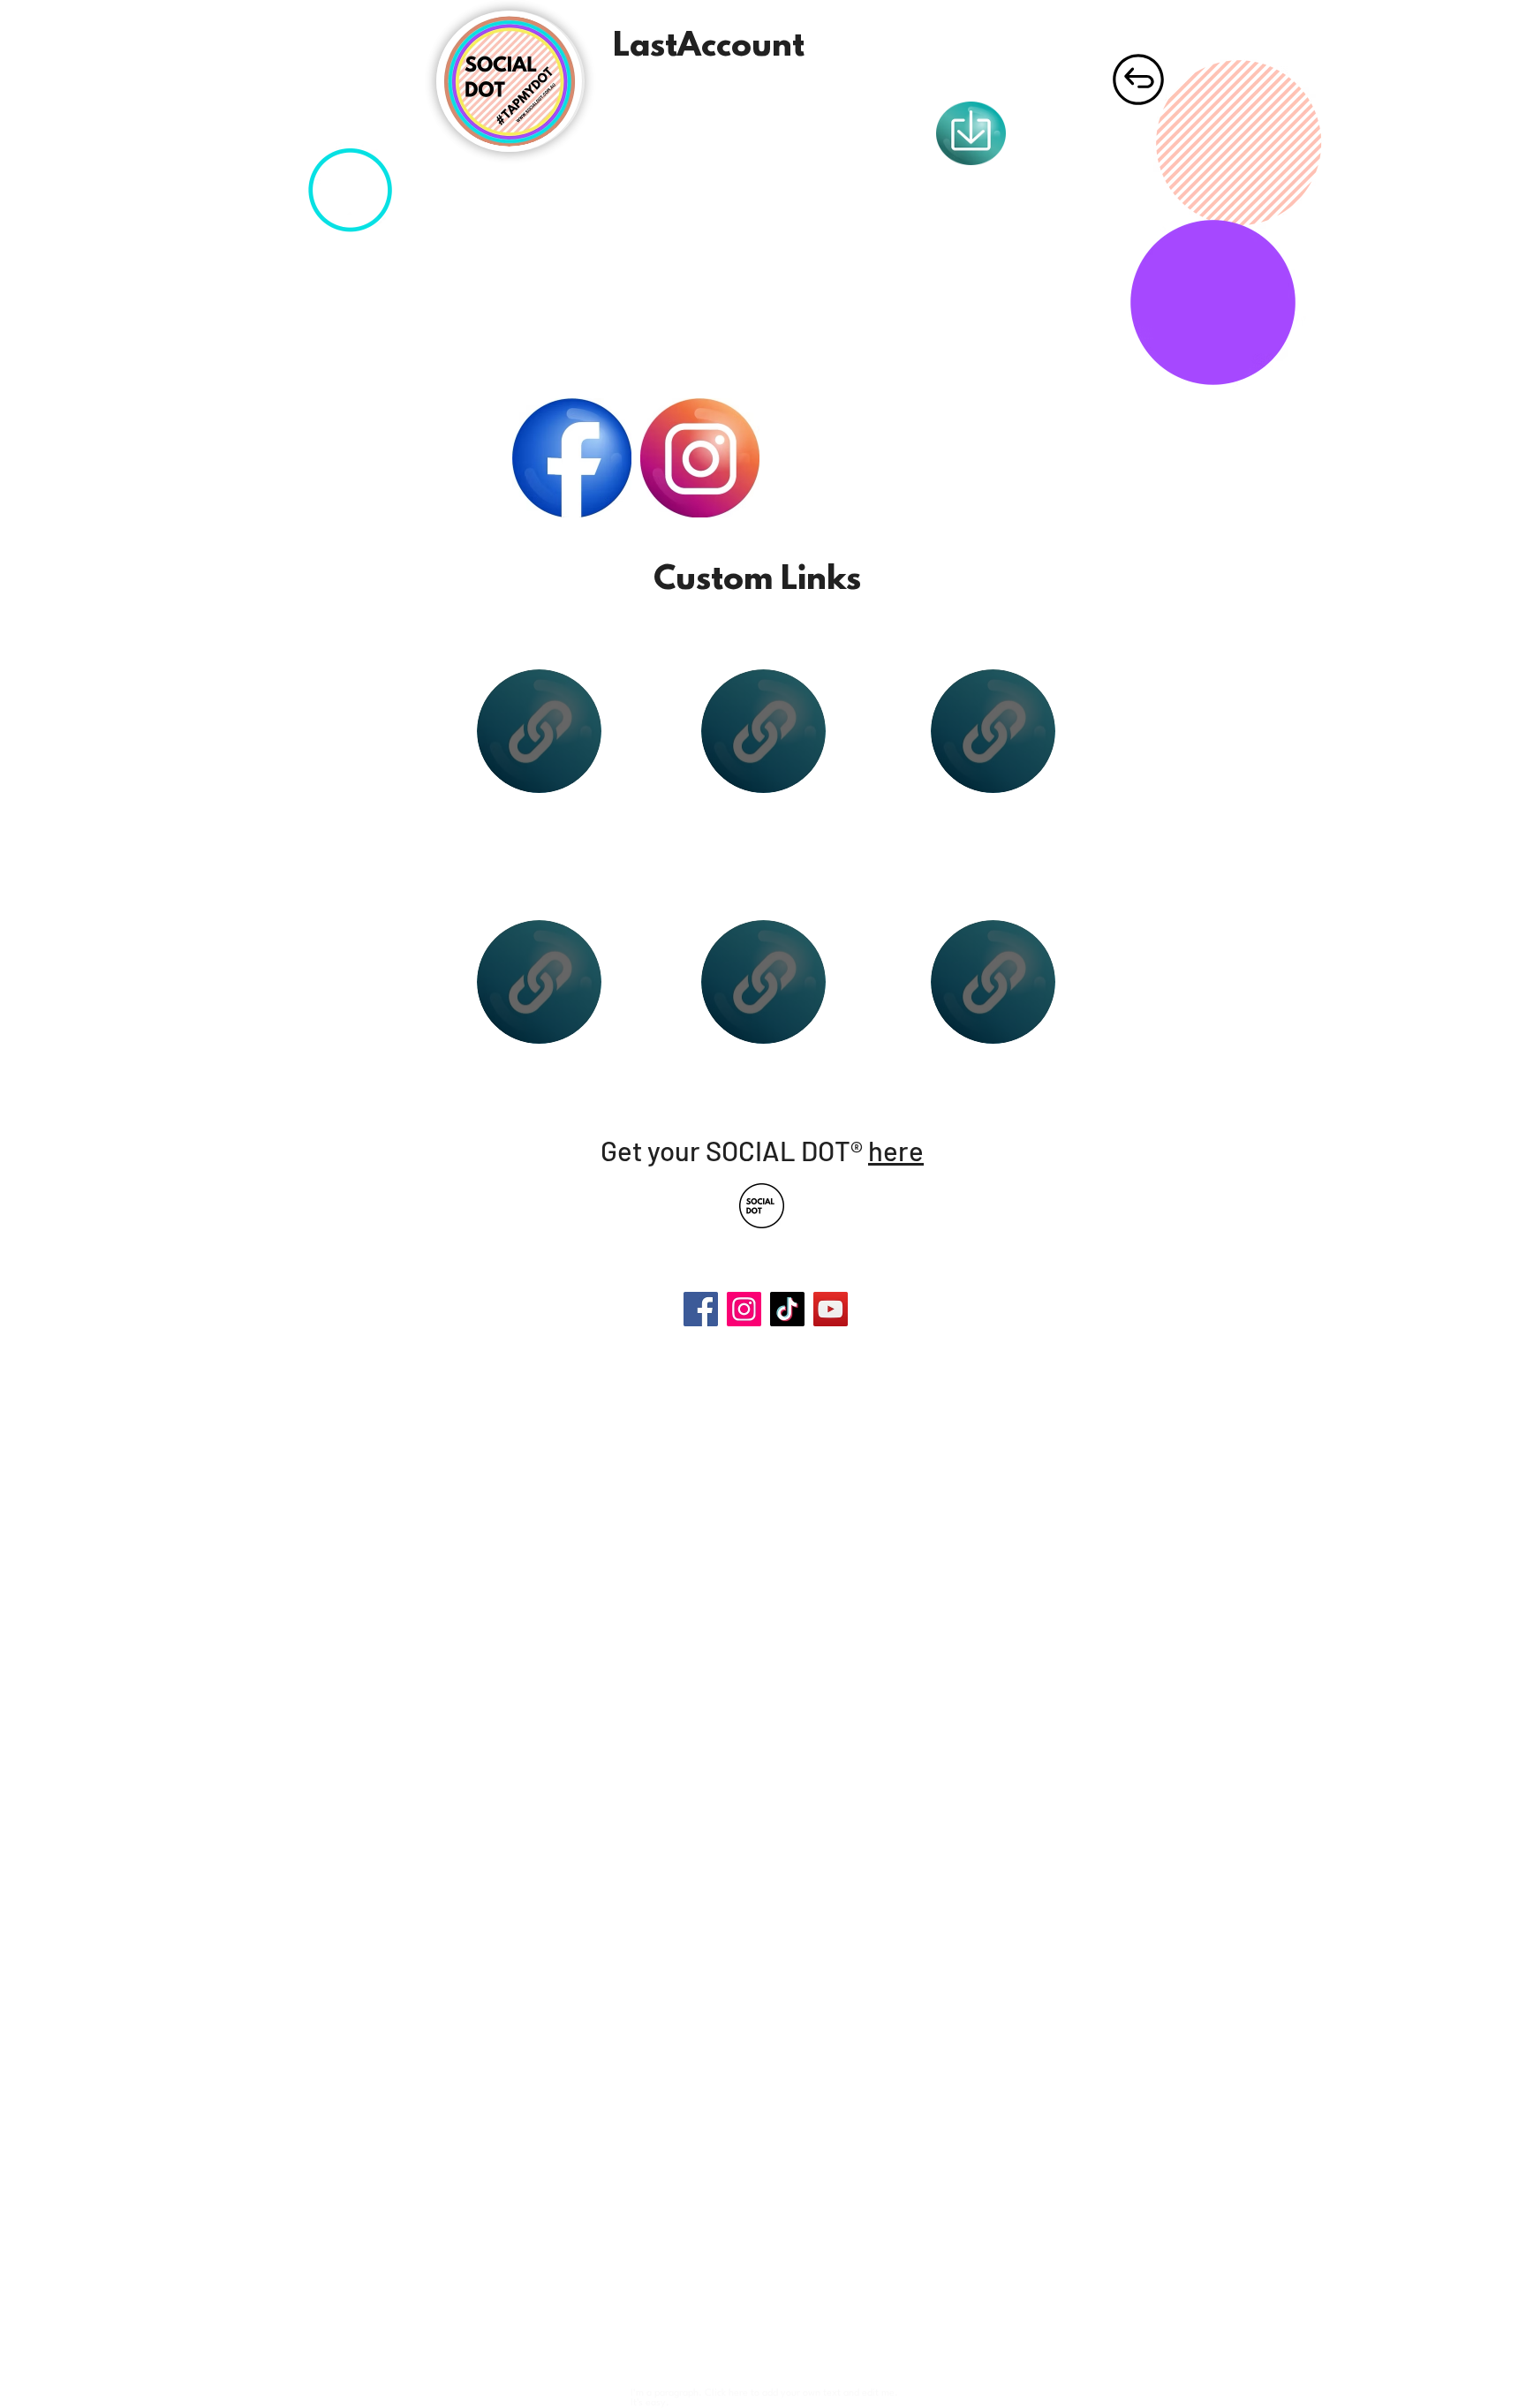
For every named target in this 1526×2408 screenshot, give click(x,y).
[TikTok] (787, 1309)
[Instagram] (744, 1309)
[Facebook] (701, 1309)
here (896, 1150)
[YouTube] (831, 1309)
